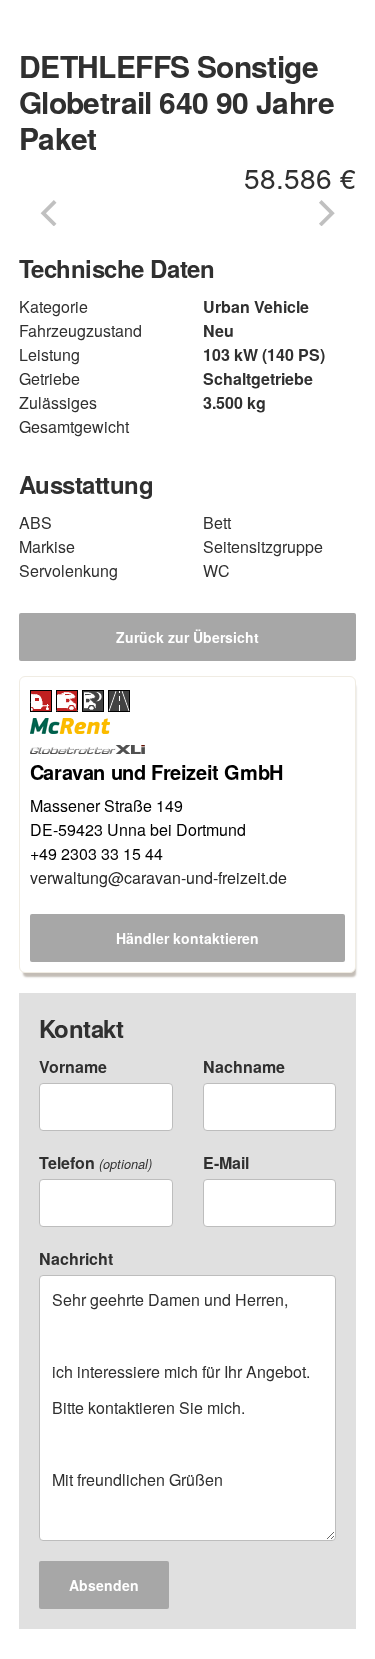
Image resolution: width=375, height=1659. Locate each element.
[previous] (51, 213)
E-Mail (226, 1162)
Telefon (95, 1162)
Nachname (244, 1066)
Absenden (104, 1585)
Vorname (73, 1066)
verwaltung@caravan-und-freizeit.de (158, 877)
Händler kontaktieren (187, 938)
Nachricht (76, 1258)
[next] (324, 213)
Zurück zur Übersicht (187, 637)
